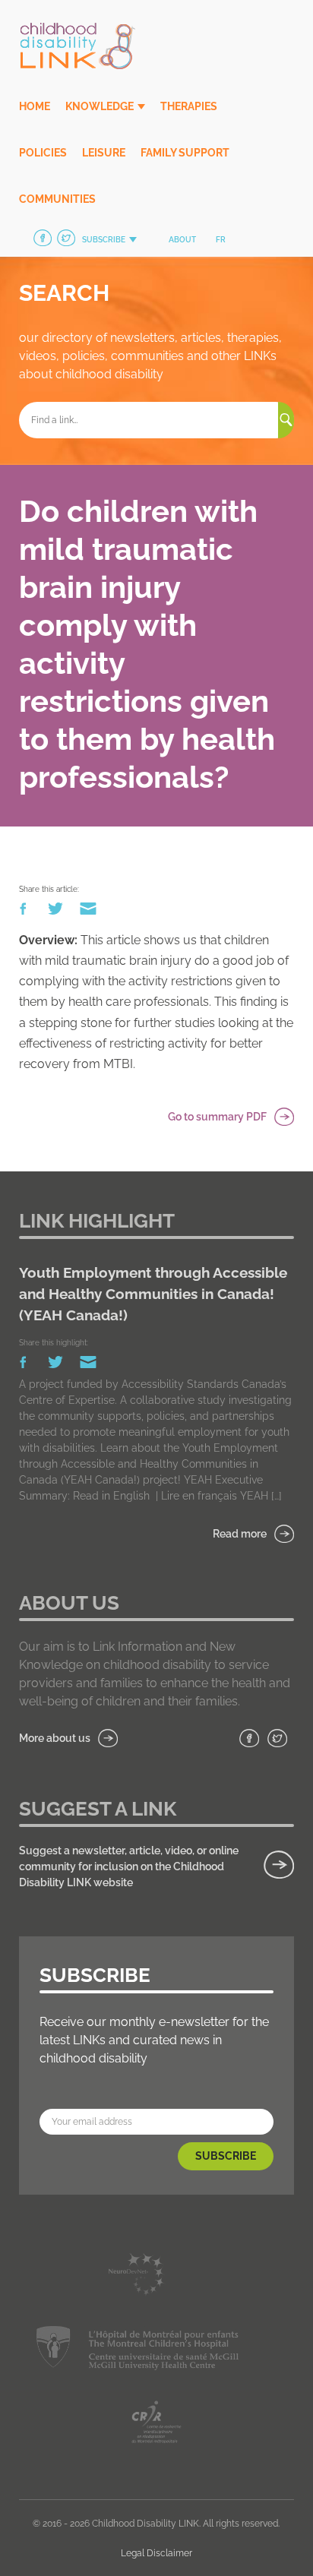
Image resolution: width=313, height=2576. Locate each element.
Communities (57, 199)
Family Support (185, 153)
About (182, 240)
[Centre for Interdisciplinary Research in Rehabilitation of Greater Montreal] (156, 2424)
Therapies (189, 106)
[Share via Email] (88, 912)
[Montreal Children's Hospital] (137, 2351)
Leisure (104, 153)
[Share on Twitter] (57, 912)
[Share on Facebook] (24, 912)
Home (35, 106)
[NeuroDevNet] (137, 2277)
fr (221, 240)
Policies (43, 153)
